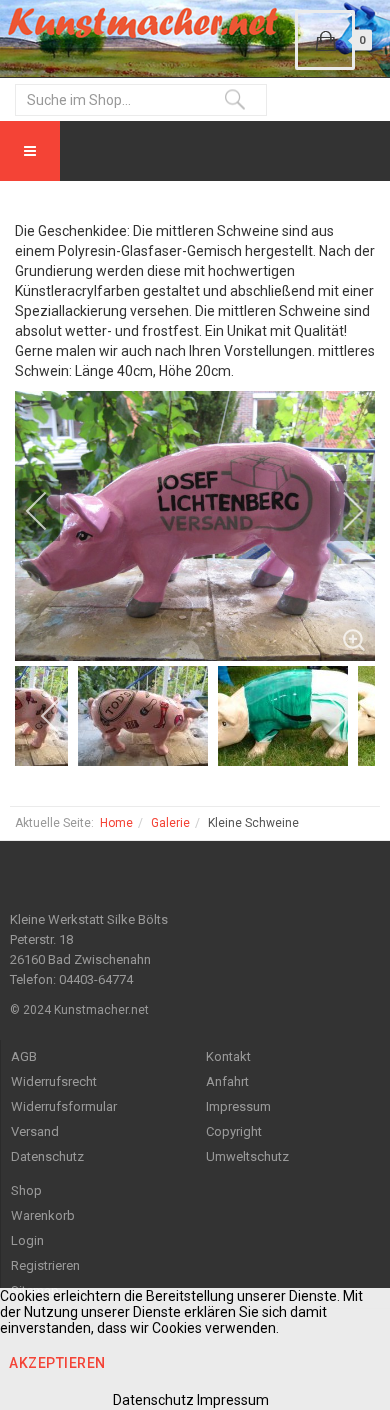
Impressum (238, 1106)
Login (27, 1240)
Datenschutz (47, 1156)
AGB (24, 1056)
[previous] (50, 511)
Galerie (170, 823)
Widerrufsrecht (54, 1081)
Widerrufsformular (64, 1106)
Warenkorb (43, 1215)
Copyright (234, 1131)
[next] (340, 511)
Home (116, 823)
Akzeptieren (57, 1363)
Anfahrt (227, 1081)
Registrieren (45, 1265)
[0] (325, 40)
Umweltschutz (247, 1156)
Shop (26, 1190)
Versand (35, 1131)
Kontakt (228, 1056)
